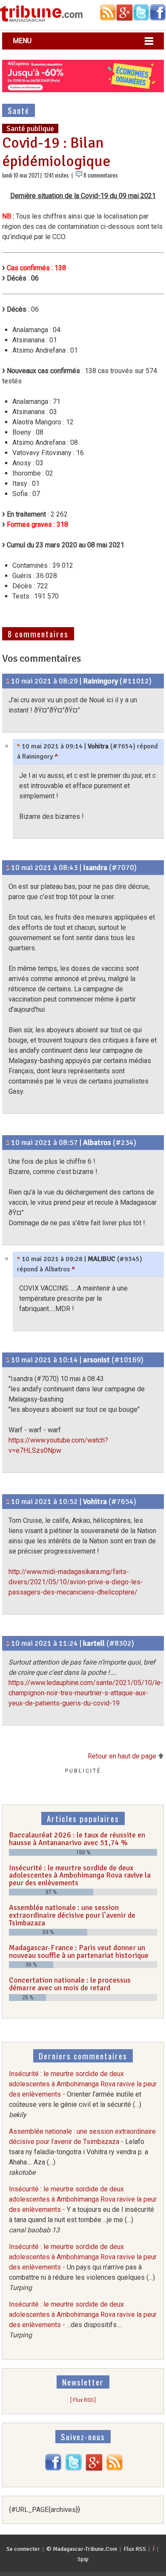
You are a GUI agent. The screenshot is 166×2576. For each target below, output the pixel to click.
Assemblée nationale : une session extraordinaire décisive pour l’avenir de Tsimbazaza (72, 1915)
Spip (83, 2559)
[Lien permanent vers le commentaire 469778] (8, 1643)
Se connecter (23, 2549)
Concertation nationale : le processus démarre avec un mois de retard (70, 1984)
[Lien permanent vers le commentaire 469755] (8, 681)
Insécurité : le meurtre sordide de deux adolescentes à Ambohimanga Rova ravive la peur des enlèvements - (83, 2094)
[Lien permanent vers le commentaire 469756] (8, 867)
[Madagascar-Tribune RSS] (114, 2469)
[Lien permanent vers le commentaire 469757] (8, 1142)
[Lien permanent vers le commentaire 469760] (19, 746)
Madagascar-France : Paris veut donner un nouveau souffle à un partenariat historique (79, 1951)
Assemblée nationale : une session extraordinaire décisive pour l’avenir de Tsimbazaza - (82, 2152)
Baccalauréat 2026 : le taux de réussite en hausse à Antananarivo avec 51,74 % (77, 1839)
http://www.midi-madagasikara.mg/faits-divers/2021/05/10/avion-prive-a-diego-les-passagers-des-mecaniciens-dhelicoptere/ (76, 1582)
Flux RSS (135, 2549)
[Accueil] (41, 20)
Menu (22, 41)
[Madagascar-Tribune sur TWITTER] (74, 2469)
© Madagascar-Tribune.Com (82, 2549)
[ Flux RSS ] (83, 2400)
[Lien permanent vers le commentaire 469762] (19, 1259)
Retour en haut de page (123, 1756)
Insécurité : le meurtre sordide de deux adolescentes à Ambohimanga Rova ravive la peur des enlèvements (80, 1875)
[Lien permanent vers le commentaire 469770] (8, 1501)
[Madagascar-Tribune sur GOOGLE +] (94, 2469)
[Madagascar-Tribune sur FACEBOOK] (53, 2469)
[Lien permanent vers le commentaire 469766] (8, 1360)
